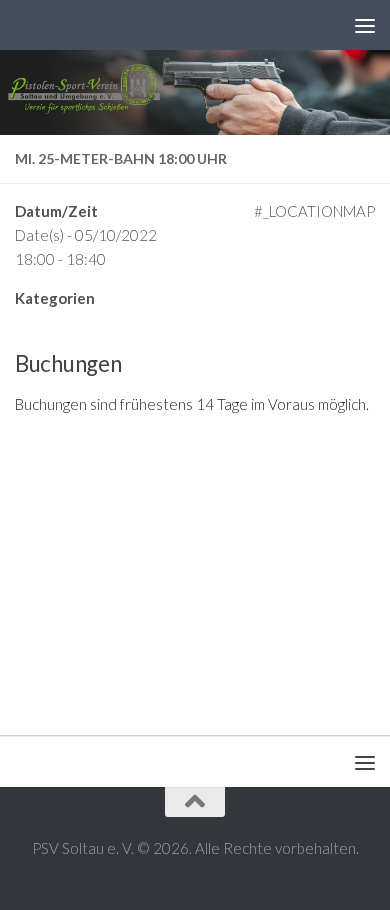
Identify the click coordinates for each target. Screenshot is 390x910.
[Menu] (365, 25)
